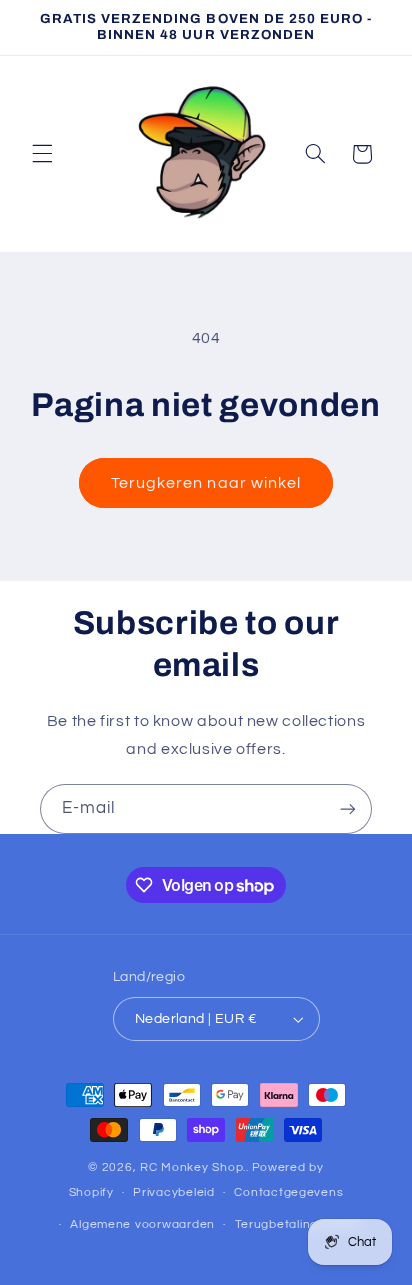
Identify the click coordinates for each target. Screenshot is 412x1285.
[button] (42, 154)
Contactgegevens (288, 1192)
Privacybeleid (174, 1192)
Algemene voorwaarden (142, 1224)
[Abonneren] (348, 808)
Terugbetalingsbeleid (298, 1224)
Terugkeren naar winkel (206, 483)
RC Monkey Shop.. (194, 1167)
